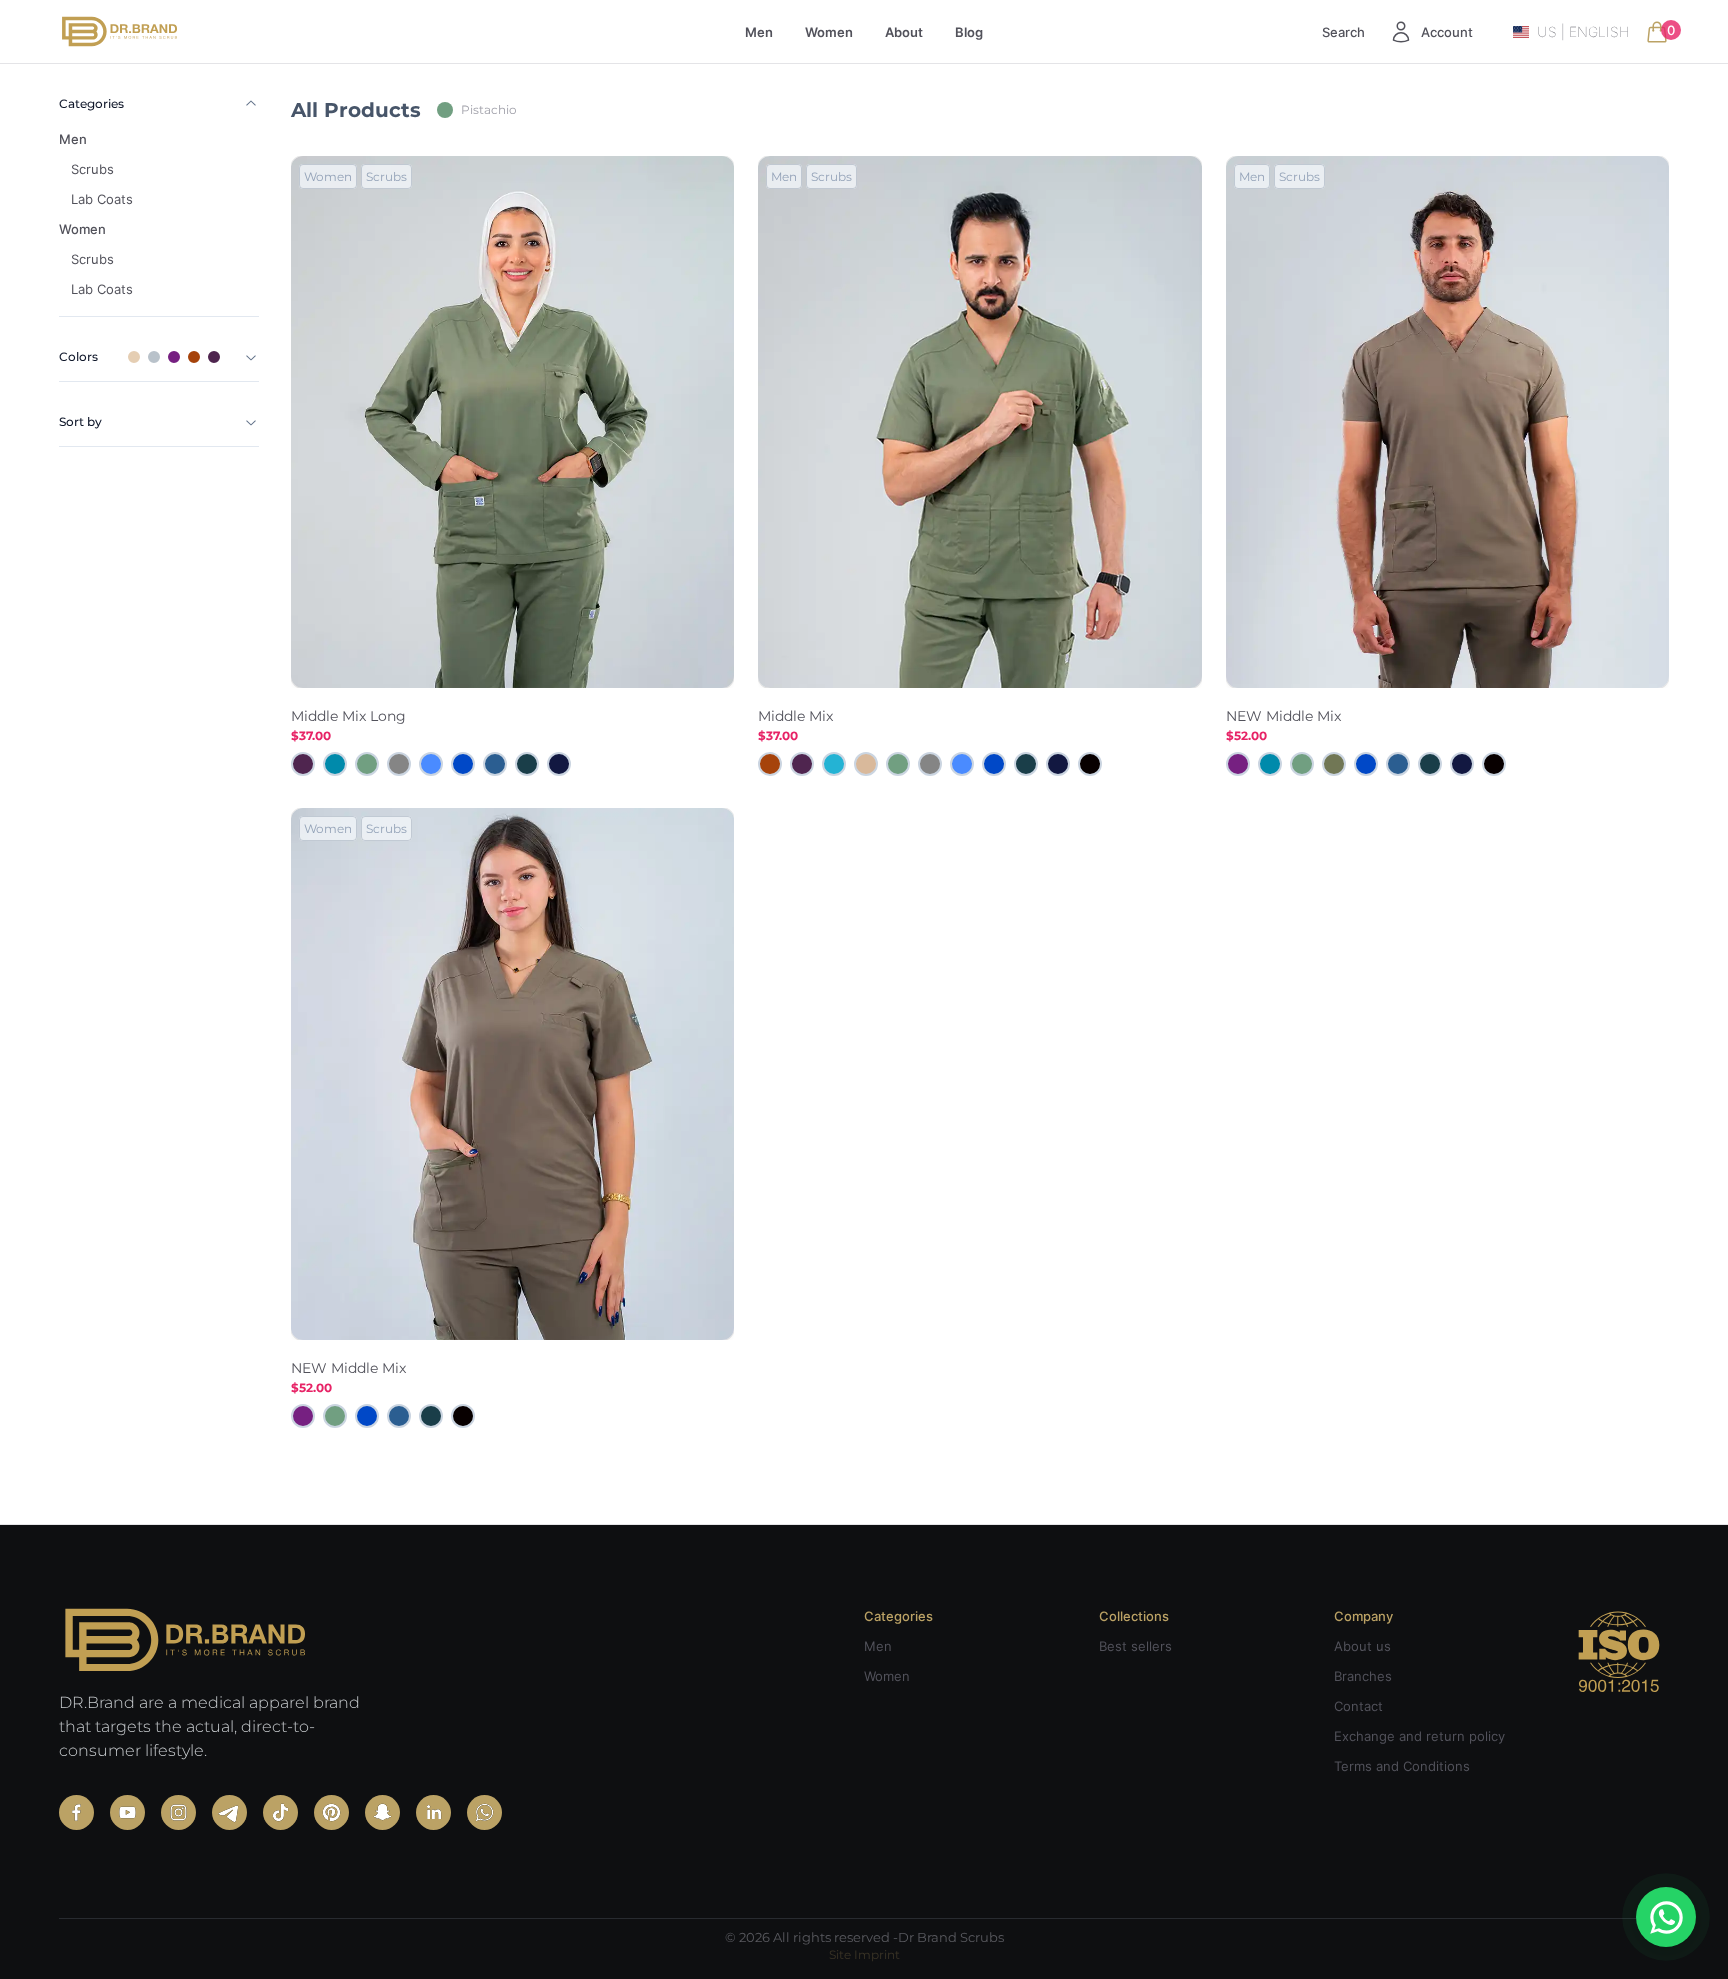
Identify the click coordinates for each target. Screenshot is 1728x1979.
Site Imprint (864, 1954)
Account (1447, 32)
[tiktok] (280, 1812)
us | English (1583, 31)
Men (759, 32)
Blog (969, 32)
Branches (1363, 1676)
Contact (1358, 1706)
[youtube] (127, 1812)
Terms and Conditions (1402, 1766)
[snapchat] (382, 1812)
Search (1343, 32)
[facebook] (76, 1812)
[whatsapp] (484, 1812)
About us (1362, 1646)
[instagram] (178, 1812)
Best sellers (1135, 1646)
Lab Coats (102, 199)
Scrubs (92, 169)
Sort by (80, 421)
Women (829, 32)
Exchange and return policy (1419, 1736)
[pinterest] (331, 1812)
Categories (91, 103)
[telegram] (229, 1812)
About (904, 32)
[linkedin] (433, 1812)
